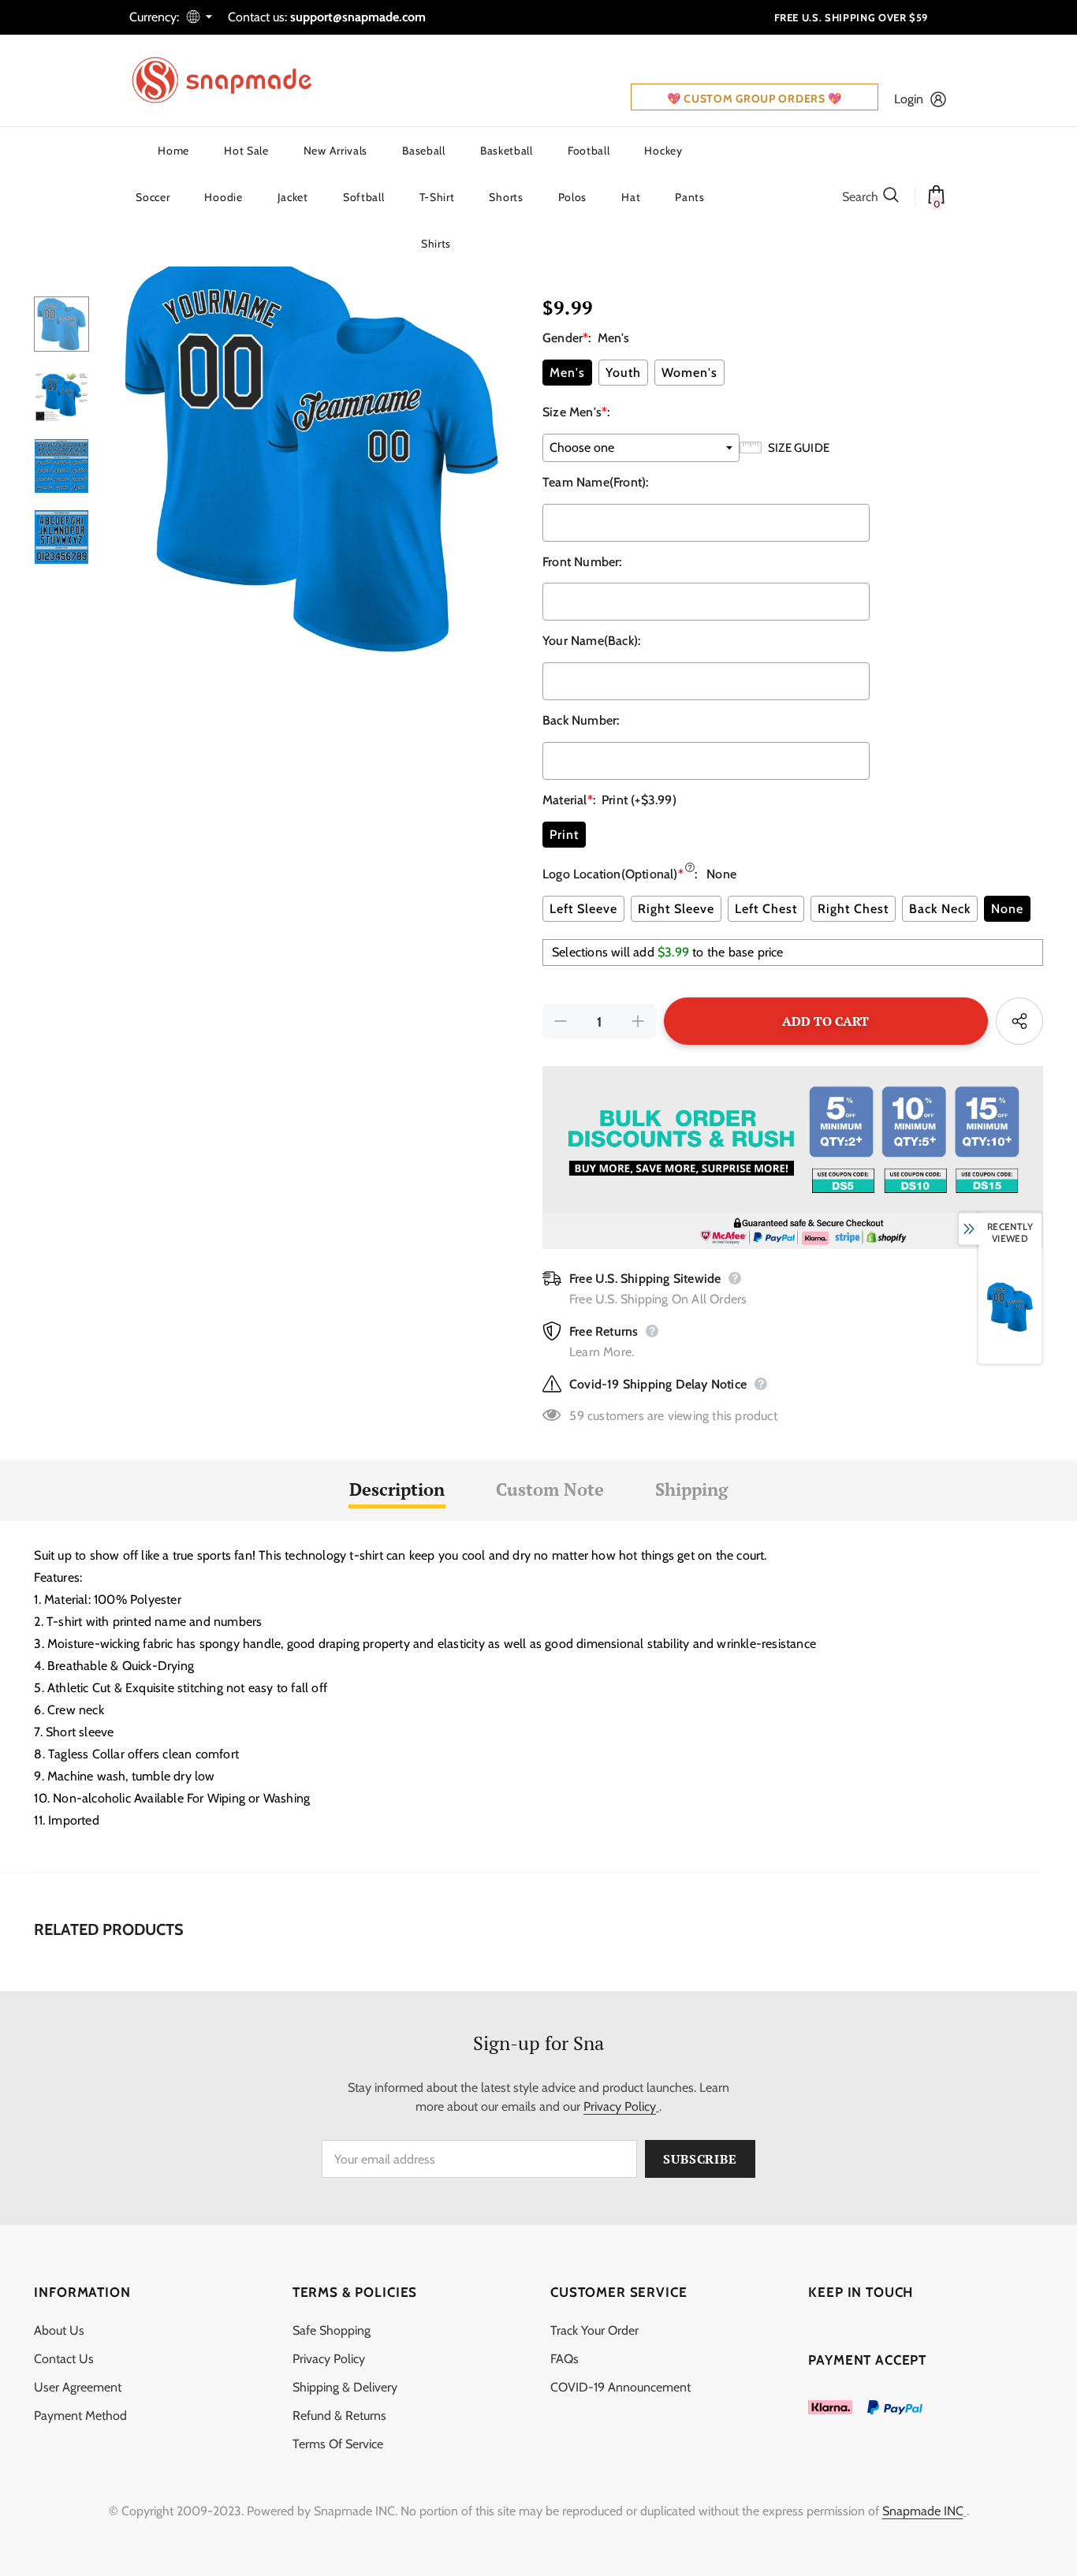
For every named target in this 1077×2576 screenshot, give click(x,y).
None (1007, 909)
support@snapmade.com (358, 17)
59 (576, 1416)
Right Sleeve (676, 909)
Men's (567, 373)
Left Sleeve (583, 909)
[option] (312, 450)
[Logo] (232, 80)
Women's (689, 373)
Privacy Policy (620, 2106)
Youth (623, 373)
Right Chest (853, 909)
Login (909, 99)
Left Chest (766, 909)
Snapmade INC (923, 2511)
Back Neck (940, 909)
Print (564, 835)
